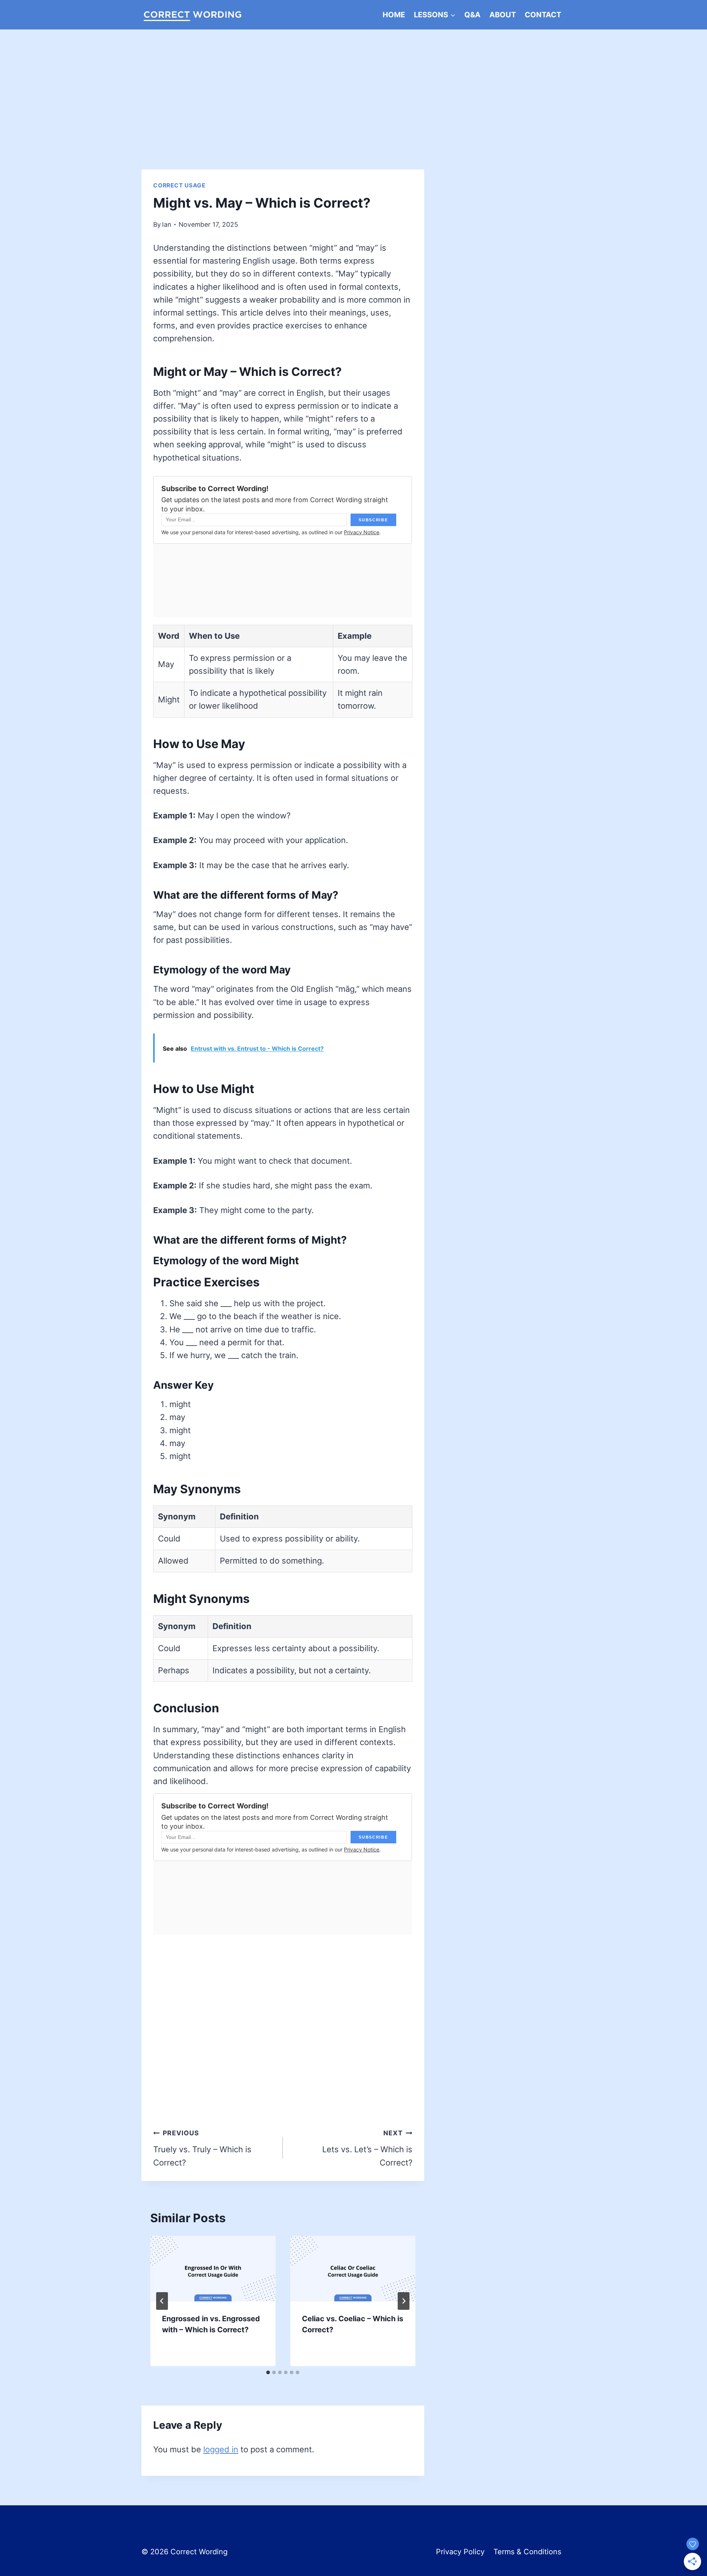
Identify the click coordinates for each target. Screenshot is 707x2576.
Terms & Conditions (527, 2552)
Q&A (472, 15)
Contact (543, 15)
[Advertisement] (353, 85)
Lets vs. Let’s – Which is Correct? (367, 2148)
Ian (167, 224)
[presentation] (213, 2269)
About (503, 15)
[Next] (404, 2301)
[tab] (268, 2372)
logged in (221, 2449)
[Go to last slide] (162, 2301)
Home (394, 15)
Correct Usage (179, 185)
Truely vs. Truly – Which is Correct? (202, 2148)
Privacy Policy (460, 2552)
